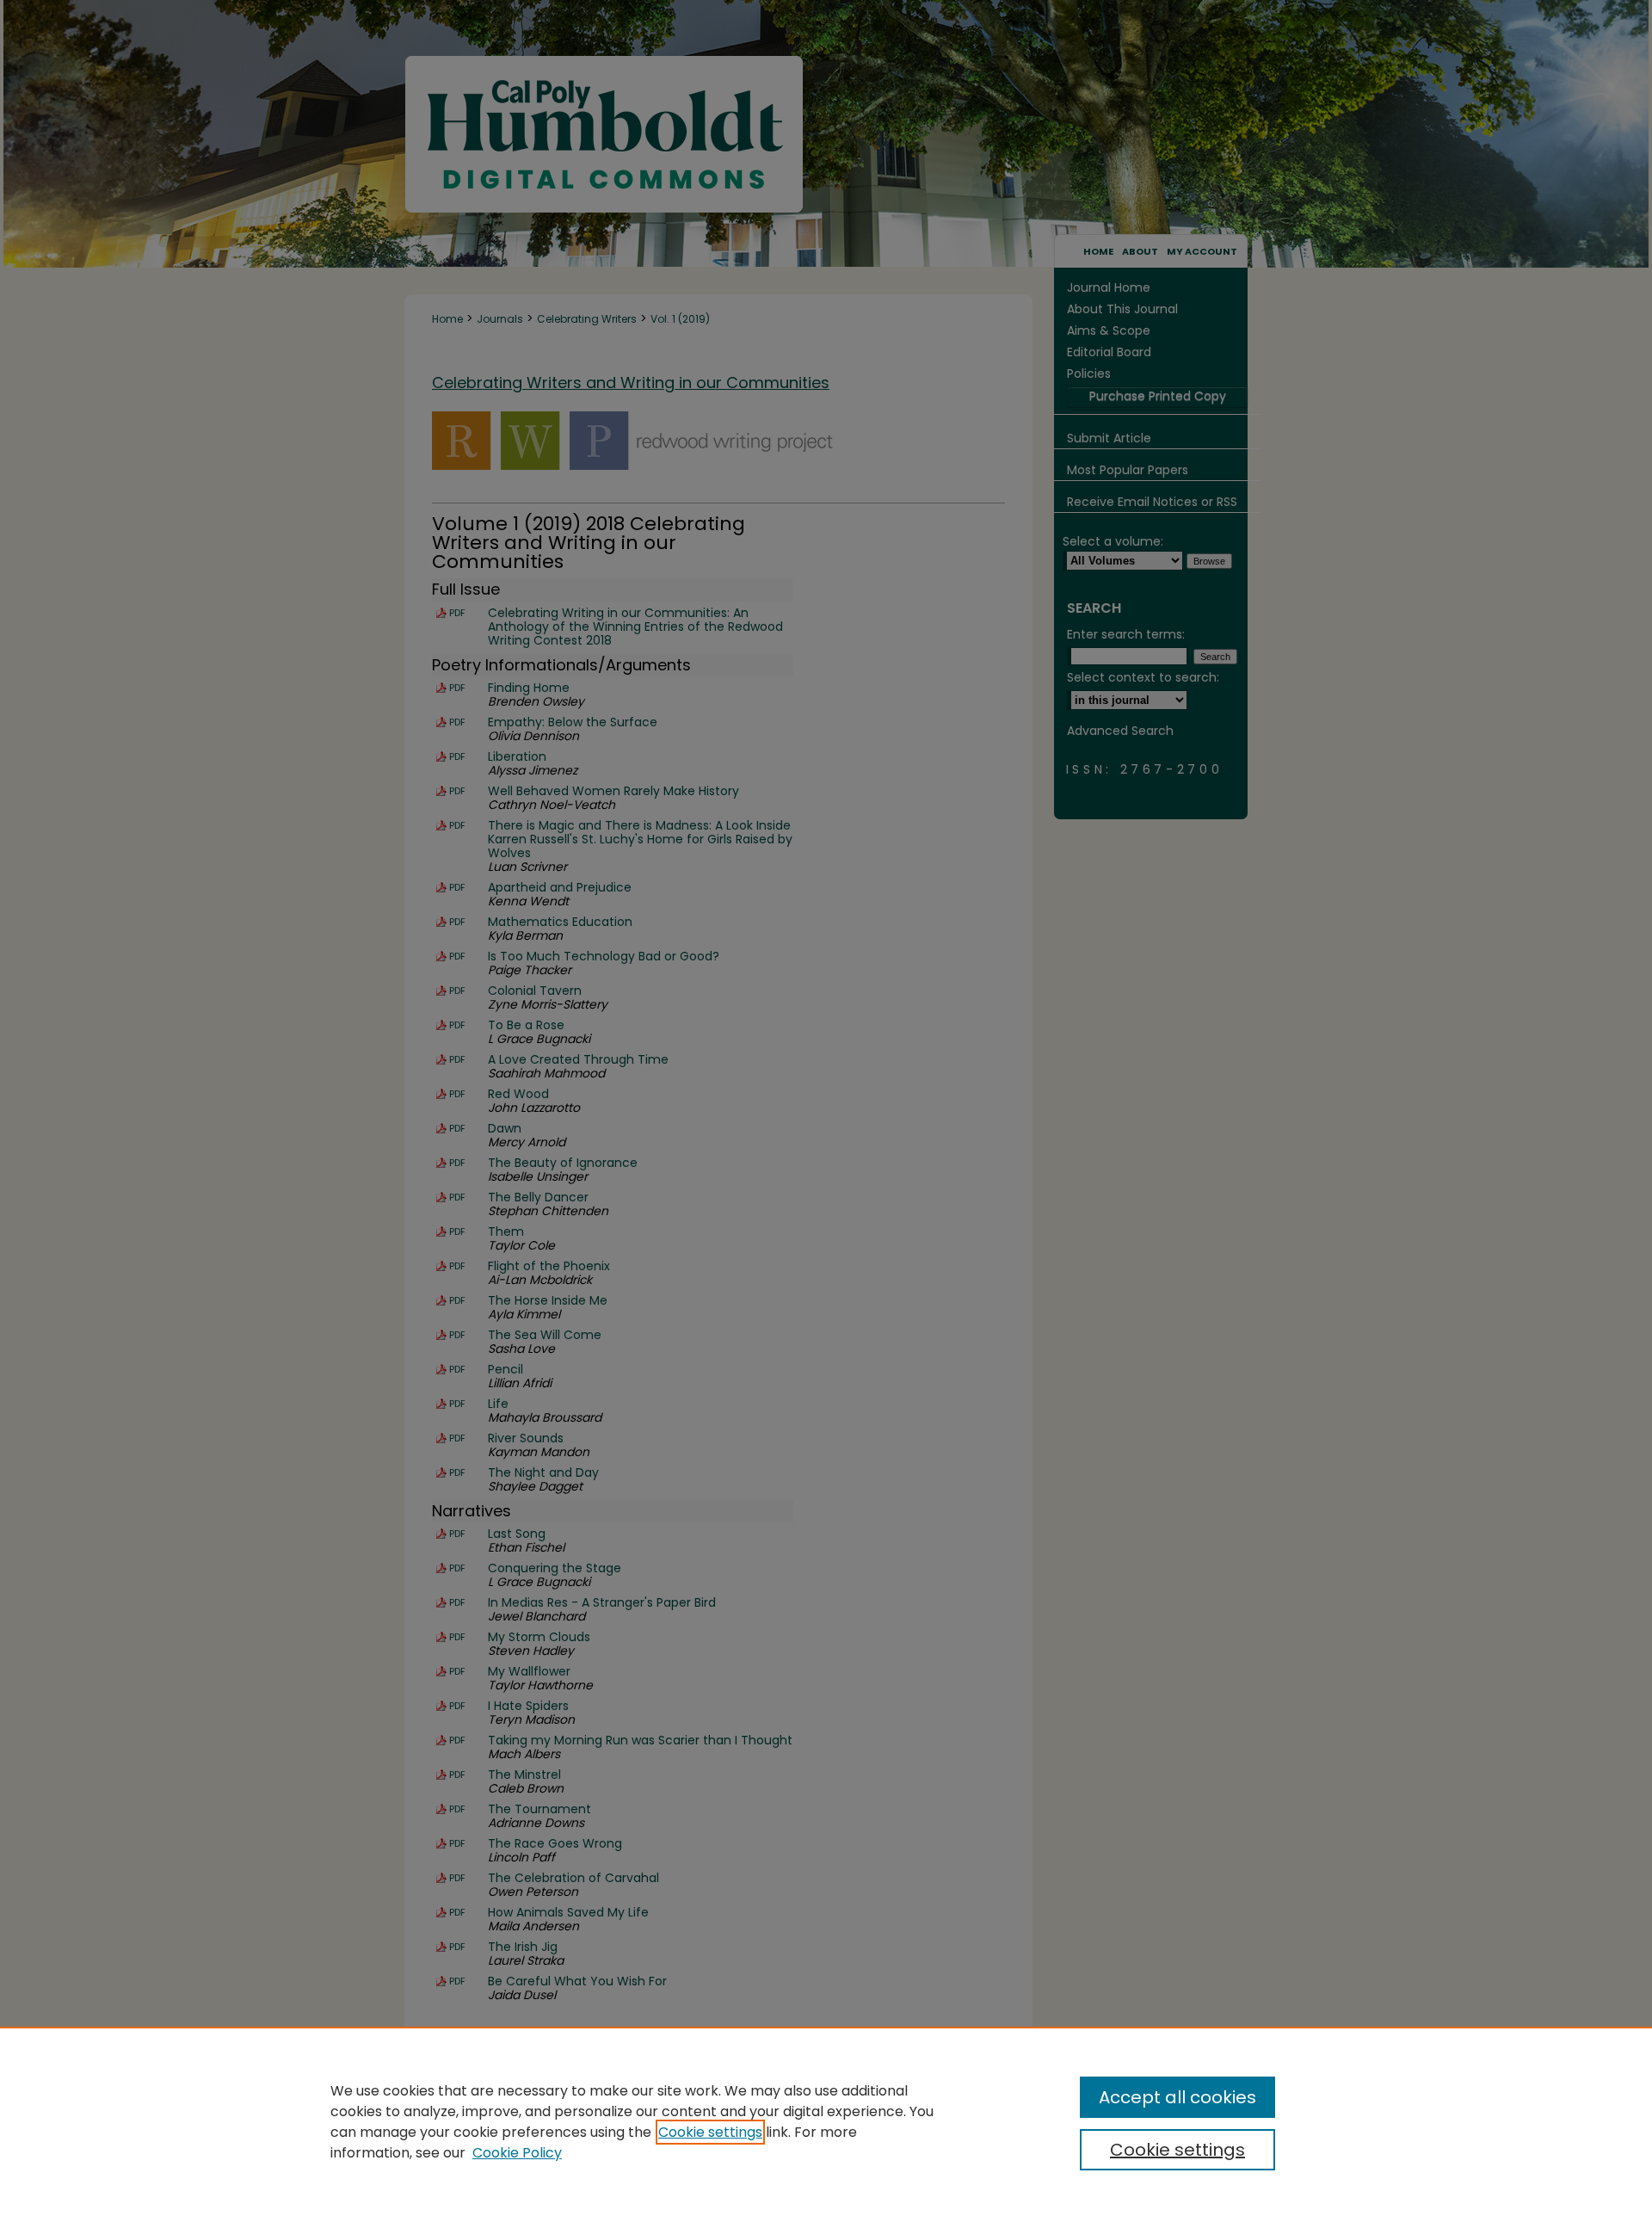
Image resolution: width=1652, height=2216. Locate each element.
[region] (826, 2121)
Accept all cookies (1177, 2097)
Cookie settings (710, 2132)
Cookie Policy (517, 2153)
